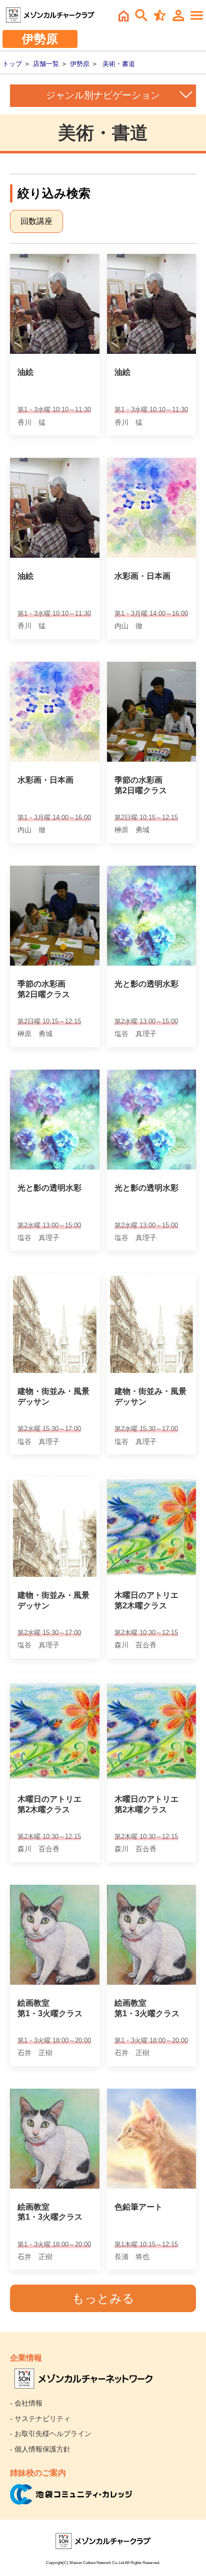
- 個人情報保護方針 (40, 2449)
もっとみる (103, 2298)
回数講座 (36, 221)
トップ (12, 64)
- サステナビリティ (40, 2419)
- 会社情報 (26, 2403)
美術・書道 (119, 64)
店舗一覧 (46, 64)
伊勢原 (80, 64)
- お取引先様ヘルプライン (51, 2434)
